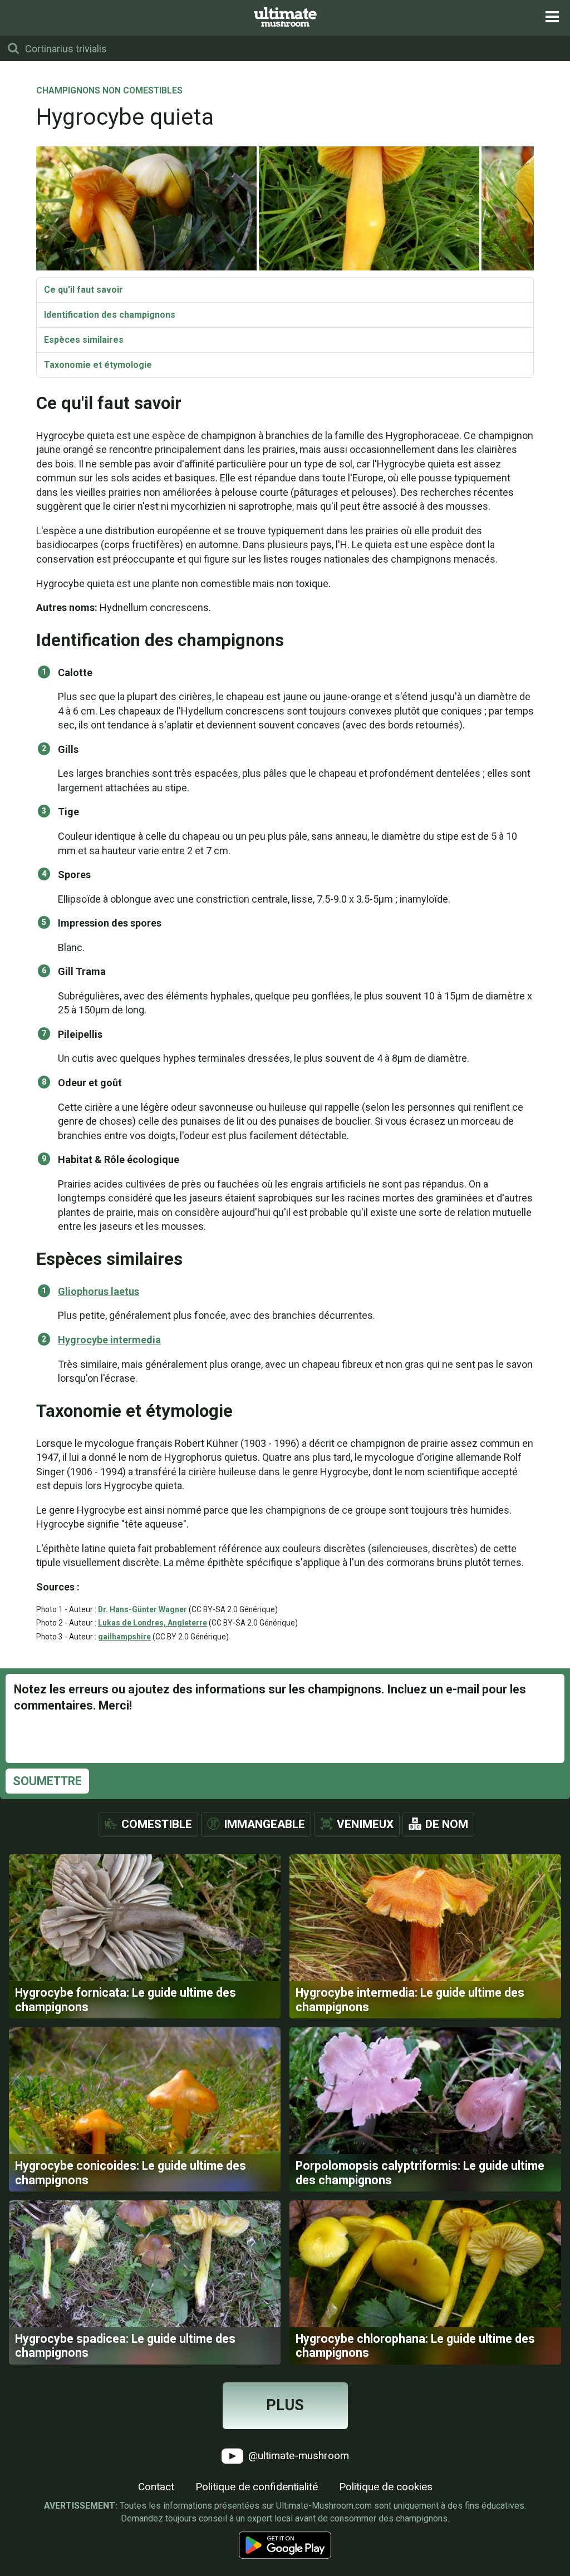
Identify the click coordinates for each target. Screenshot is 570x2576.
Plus (285, 2405)
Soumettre (47, 1781)
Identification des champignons (110, 315)
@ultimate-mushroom (297, 2455)
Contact (156, 2487)
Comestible (157, 1824)
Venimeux (365, 1824)
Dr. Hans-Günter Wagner (142, 1609)
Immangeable (264, 1824)
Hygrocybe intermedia (109, 1340)
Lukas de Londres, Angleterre (153, 1623)
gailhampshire (124, 1637)
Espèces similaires (84, 340)
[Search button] (13, 48)
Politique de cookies (386, 2487)
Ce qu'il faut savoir (83, 290)
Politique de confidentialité (257, 2487)
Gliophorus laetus (99, 1291)
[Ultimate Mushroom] (285, 17)
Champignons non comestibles (109, 91)
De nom (447, 1824)
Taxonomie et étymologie (98, 365)
